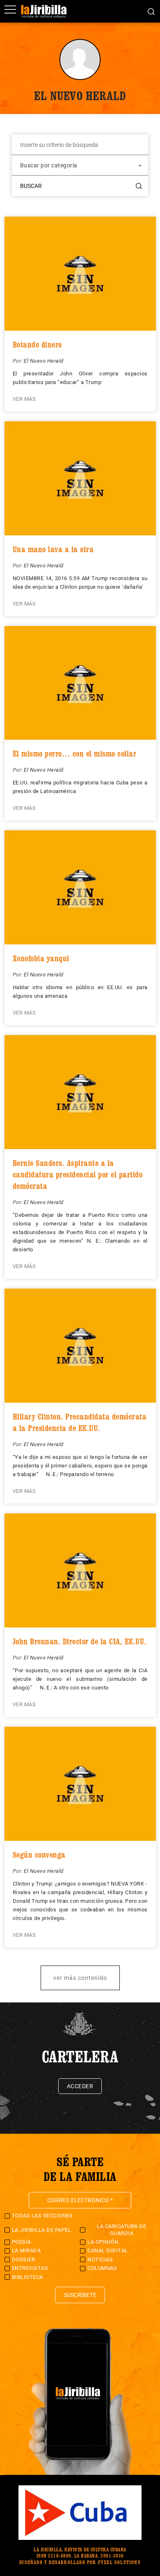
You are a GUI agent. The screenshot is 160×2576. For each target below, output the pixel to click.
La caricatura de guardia (121, 2230)
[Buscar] (151, 11)
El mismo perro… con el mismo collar (75, 754)
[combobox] (80, 165)
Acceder (80, 2086)
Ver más (24, 399)
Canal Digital (108, 2250)
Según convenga (39, 1855)
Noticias (100, 2259)
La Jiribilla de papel (42, 2230)
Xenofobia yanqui (41, 958)
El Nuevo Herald (44, 361)
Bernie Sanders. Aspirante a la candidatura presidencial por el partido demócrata (78, 1175)
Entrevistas (30, 2268)
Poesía (22, 2242)
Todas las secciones (42, 2216)
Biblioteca (27, 2277)
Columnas (102, 2268)
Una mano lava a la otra (53, 549)
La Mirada (26, 2250)
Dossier (24, 2259)
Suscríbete (80, 2295)
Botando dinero (37, 345)
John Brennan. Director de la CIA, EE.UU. (80, 1641)
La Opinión (103, 2242)
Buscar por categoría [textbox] (49, 165)
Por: (18, 361)
